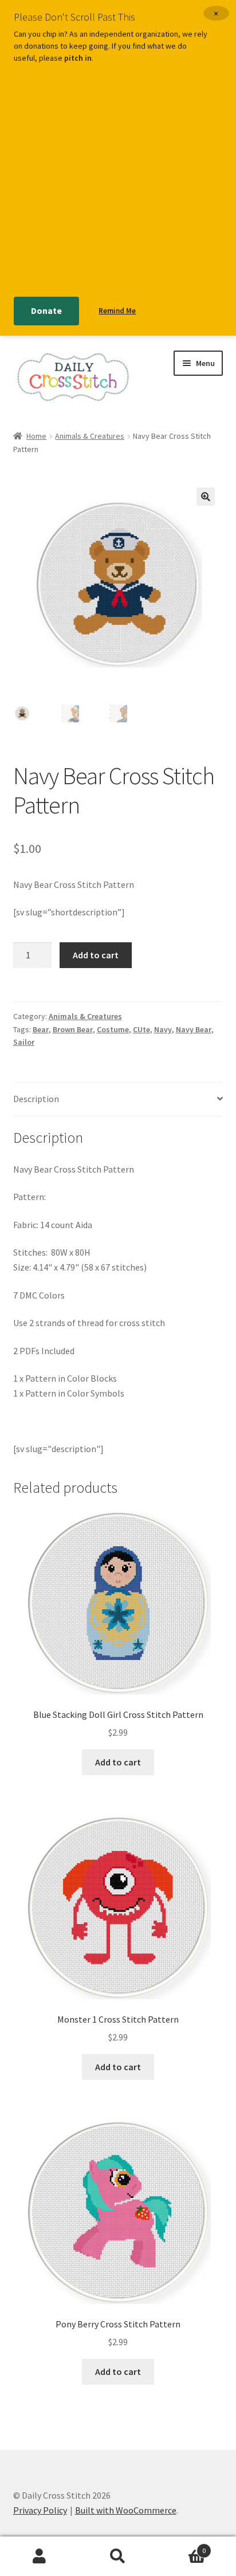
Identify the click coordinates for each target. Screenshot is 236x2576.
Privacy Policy (40, 2510)
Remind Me (117, 311)
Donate (46, 310)
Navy (163, 1029)
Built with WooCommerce (126, 2510)
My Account (39, 2557)
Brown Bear (73, 1029)
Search (118, 2557)
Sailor (24, 1042)
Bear (41, 1029)
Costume (113, 1029)
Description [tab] (36, 1099)
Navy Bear (194, 1029)
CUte (141, 1029)
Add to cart (96, 955)
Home (36, 436)
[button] (206, 497)
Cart (182, 2546)
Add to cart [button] (118, 1762)
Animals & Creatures (90, 436)
